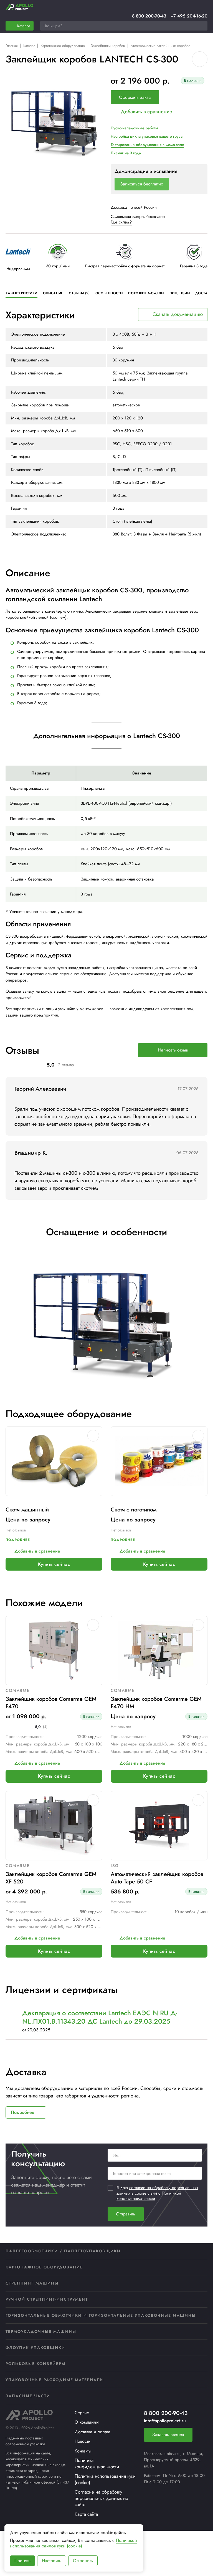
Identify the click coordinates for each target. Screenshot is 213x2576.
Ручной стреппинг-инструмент (47, 2299)
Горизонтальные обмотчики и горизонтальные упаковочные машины (101, 2315)
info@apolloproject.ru (165, 2421)
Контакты (83, 2451)
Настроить (52, 2561)
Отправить (126, 2214)
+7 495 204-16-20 (189, 16)
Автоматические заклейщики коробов (160, 46)
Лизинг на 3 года (126, 153)
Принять (22, 2561)
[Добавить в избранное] (200, 59)
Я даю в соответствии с (157, 2193)
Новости (83, 2441)
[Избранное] (190, 7)
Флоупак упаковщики (35, 2348)
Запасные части (28, 2396)
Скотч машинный (27, 1510)
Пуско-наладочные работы (134, 128)
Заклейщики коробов (108, 46)
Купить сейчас (54, 1564)
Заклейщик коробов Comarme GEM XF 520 (51, 1878)
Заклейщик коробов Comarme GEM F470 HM (156, 1703)
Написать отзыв (173, 1050)
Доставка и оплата (92, 2432)
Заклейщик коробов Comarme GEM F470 (51, 1703)
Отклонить (83, 2561)
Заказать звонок (168, 2435)
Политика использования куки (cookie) (105, 2479)
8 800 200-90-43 (149, 16)
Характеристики (21, 293)
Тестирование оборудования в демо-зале (147, 145)
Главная (12, 46)
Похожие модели (146, 293)
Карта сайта (86, 2514)
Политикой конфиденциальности (149, 2196)
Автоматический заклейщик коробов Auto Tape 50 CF (157, 1878)
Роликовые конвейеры (35, 2364)
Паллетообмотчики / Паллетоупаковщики (63, 2251)
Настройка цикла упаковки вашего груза (147, 136)
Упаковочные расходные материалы (55, 2380)
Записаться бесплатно (142, 184)
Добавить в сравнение (146, 112)
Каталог (29, 46)
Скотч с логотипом (134, 1510)
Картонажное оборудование (63, 46)
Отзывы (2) (79, 293)
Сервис (82, 2413)
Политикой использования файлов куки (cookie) (73, 2543)
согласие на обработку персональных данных (157, 2190)
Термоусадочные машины (41, 2331)
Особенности (109, 293)
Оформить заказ (135, 97)
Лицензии (180, 293)
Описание (53, 293)
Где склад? (121, 222)
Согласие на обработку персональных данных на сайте (101, 2498)
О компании (87, 2422)
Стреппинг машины (32, 2283)
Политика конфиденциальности (97, 2463)
